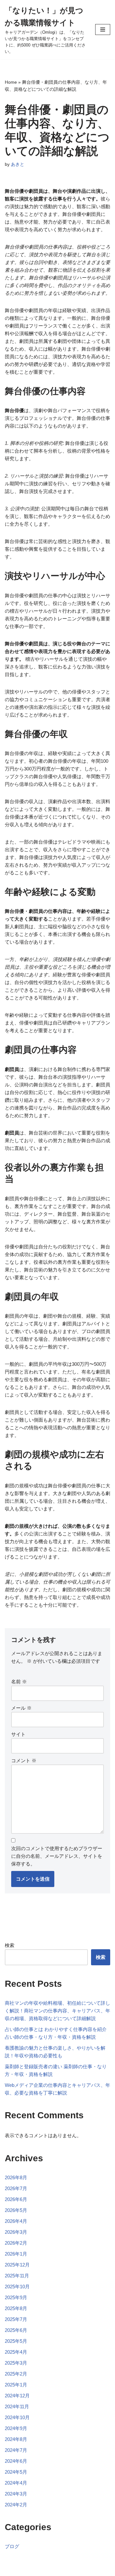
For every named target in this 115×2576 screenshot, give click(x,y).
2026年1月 (16, 2254)
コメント (24, 1760)
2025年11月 (17, 2276)
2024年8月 (16, 2439)
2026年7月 (16, 2188)
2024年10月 (17, 2417)
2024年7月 (16, 2450)
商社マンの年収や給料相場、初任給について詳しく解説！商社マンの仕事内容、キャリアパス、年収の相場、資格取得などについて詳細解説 (57, 2011)
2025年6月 (16, 2330)
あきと (18, 164)
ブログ (12, 2546)
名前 (19, 1682)
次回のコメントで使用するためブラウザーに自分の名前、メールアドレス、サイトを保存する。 (57, 1856)
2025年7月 (16, 2319)
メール (21, 1708)
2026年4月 (16, 2221)
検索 (10, 1945)
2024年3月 (16, 2494)
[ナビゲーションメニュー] (103, 30)
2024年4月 (16, 2483)
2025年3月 (16, 2363)
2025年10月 (17, 2287)
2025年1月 (16, 2385)
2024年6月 (16, 2461)
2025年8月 (16, 2308)
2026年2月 (16, 2243)
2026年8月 (16, 2177)
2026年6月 (16, 2199)
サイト (18, 1734)
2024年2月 (16, 2505)
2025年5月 (16, 2341)
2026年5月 (16, 2210)
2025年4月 (16, 2352)
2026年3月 (16, 2232)
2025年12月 (17, 2265)
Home (11, 82)
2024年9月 (16, 2428)
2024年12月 (17, 2396)
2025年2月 (16, 2374)
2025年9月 (16, 2297)
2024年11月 (17, 2406)
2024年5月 (16, 2472)
